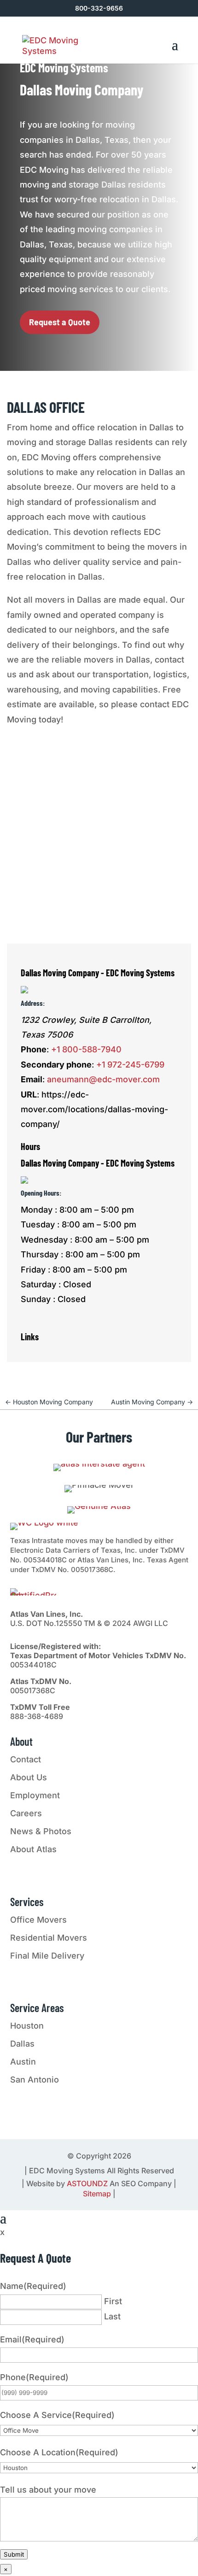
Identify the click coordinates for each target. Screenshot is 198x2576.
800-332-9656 (99, 8)
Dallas (22, 2044)
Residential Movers (49, 1938)
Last (112, 2316)
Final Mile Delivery (47, 1956)
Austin (23, 2062)
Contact (26, 1759)
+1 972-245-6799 (130, 1065)
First (113, 2301)
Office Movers (38, 1920)
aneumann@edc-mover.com (103, 1079)
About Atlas (33, 1849)
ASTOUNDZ (87, 2183)
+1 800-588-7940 (86, 1049)
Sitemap (97, 2194)
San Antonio (35, 2080)
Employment (35, 1795)
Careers (26, 1813)
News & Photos (41, 1831)
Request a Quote (60, 322)
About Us (29, 1777)
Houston (27, 2026)
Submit (14, 2554)
